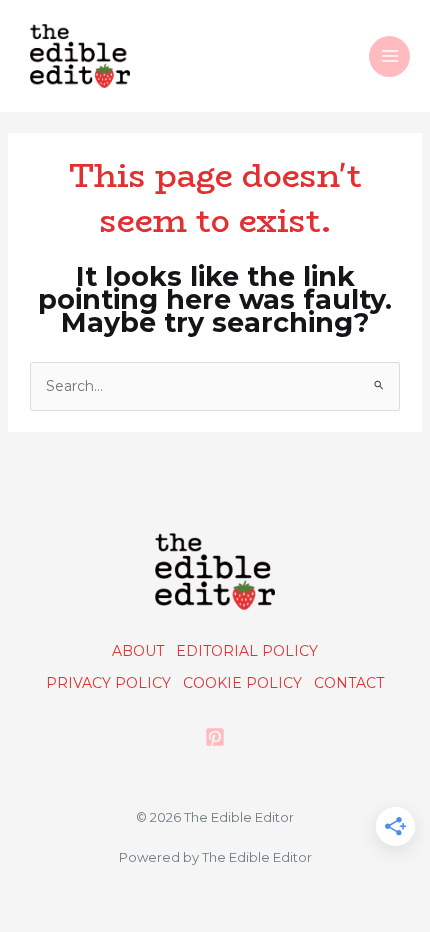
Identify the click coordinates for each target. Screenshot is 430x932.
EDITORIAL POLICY (247, 651)
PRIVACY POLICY (108, 683)
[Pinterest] (215, 737)
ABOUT (138, 651)
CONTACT (349, 683)
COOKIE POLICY (242, 683)
